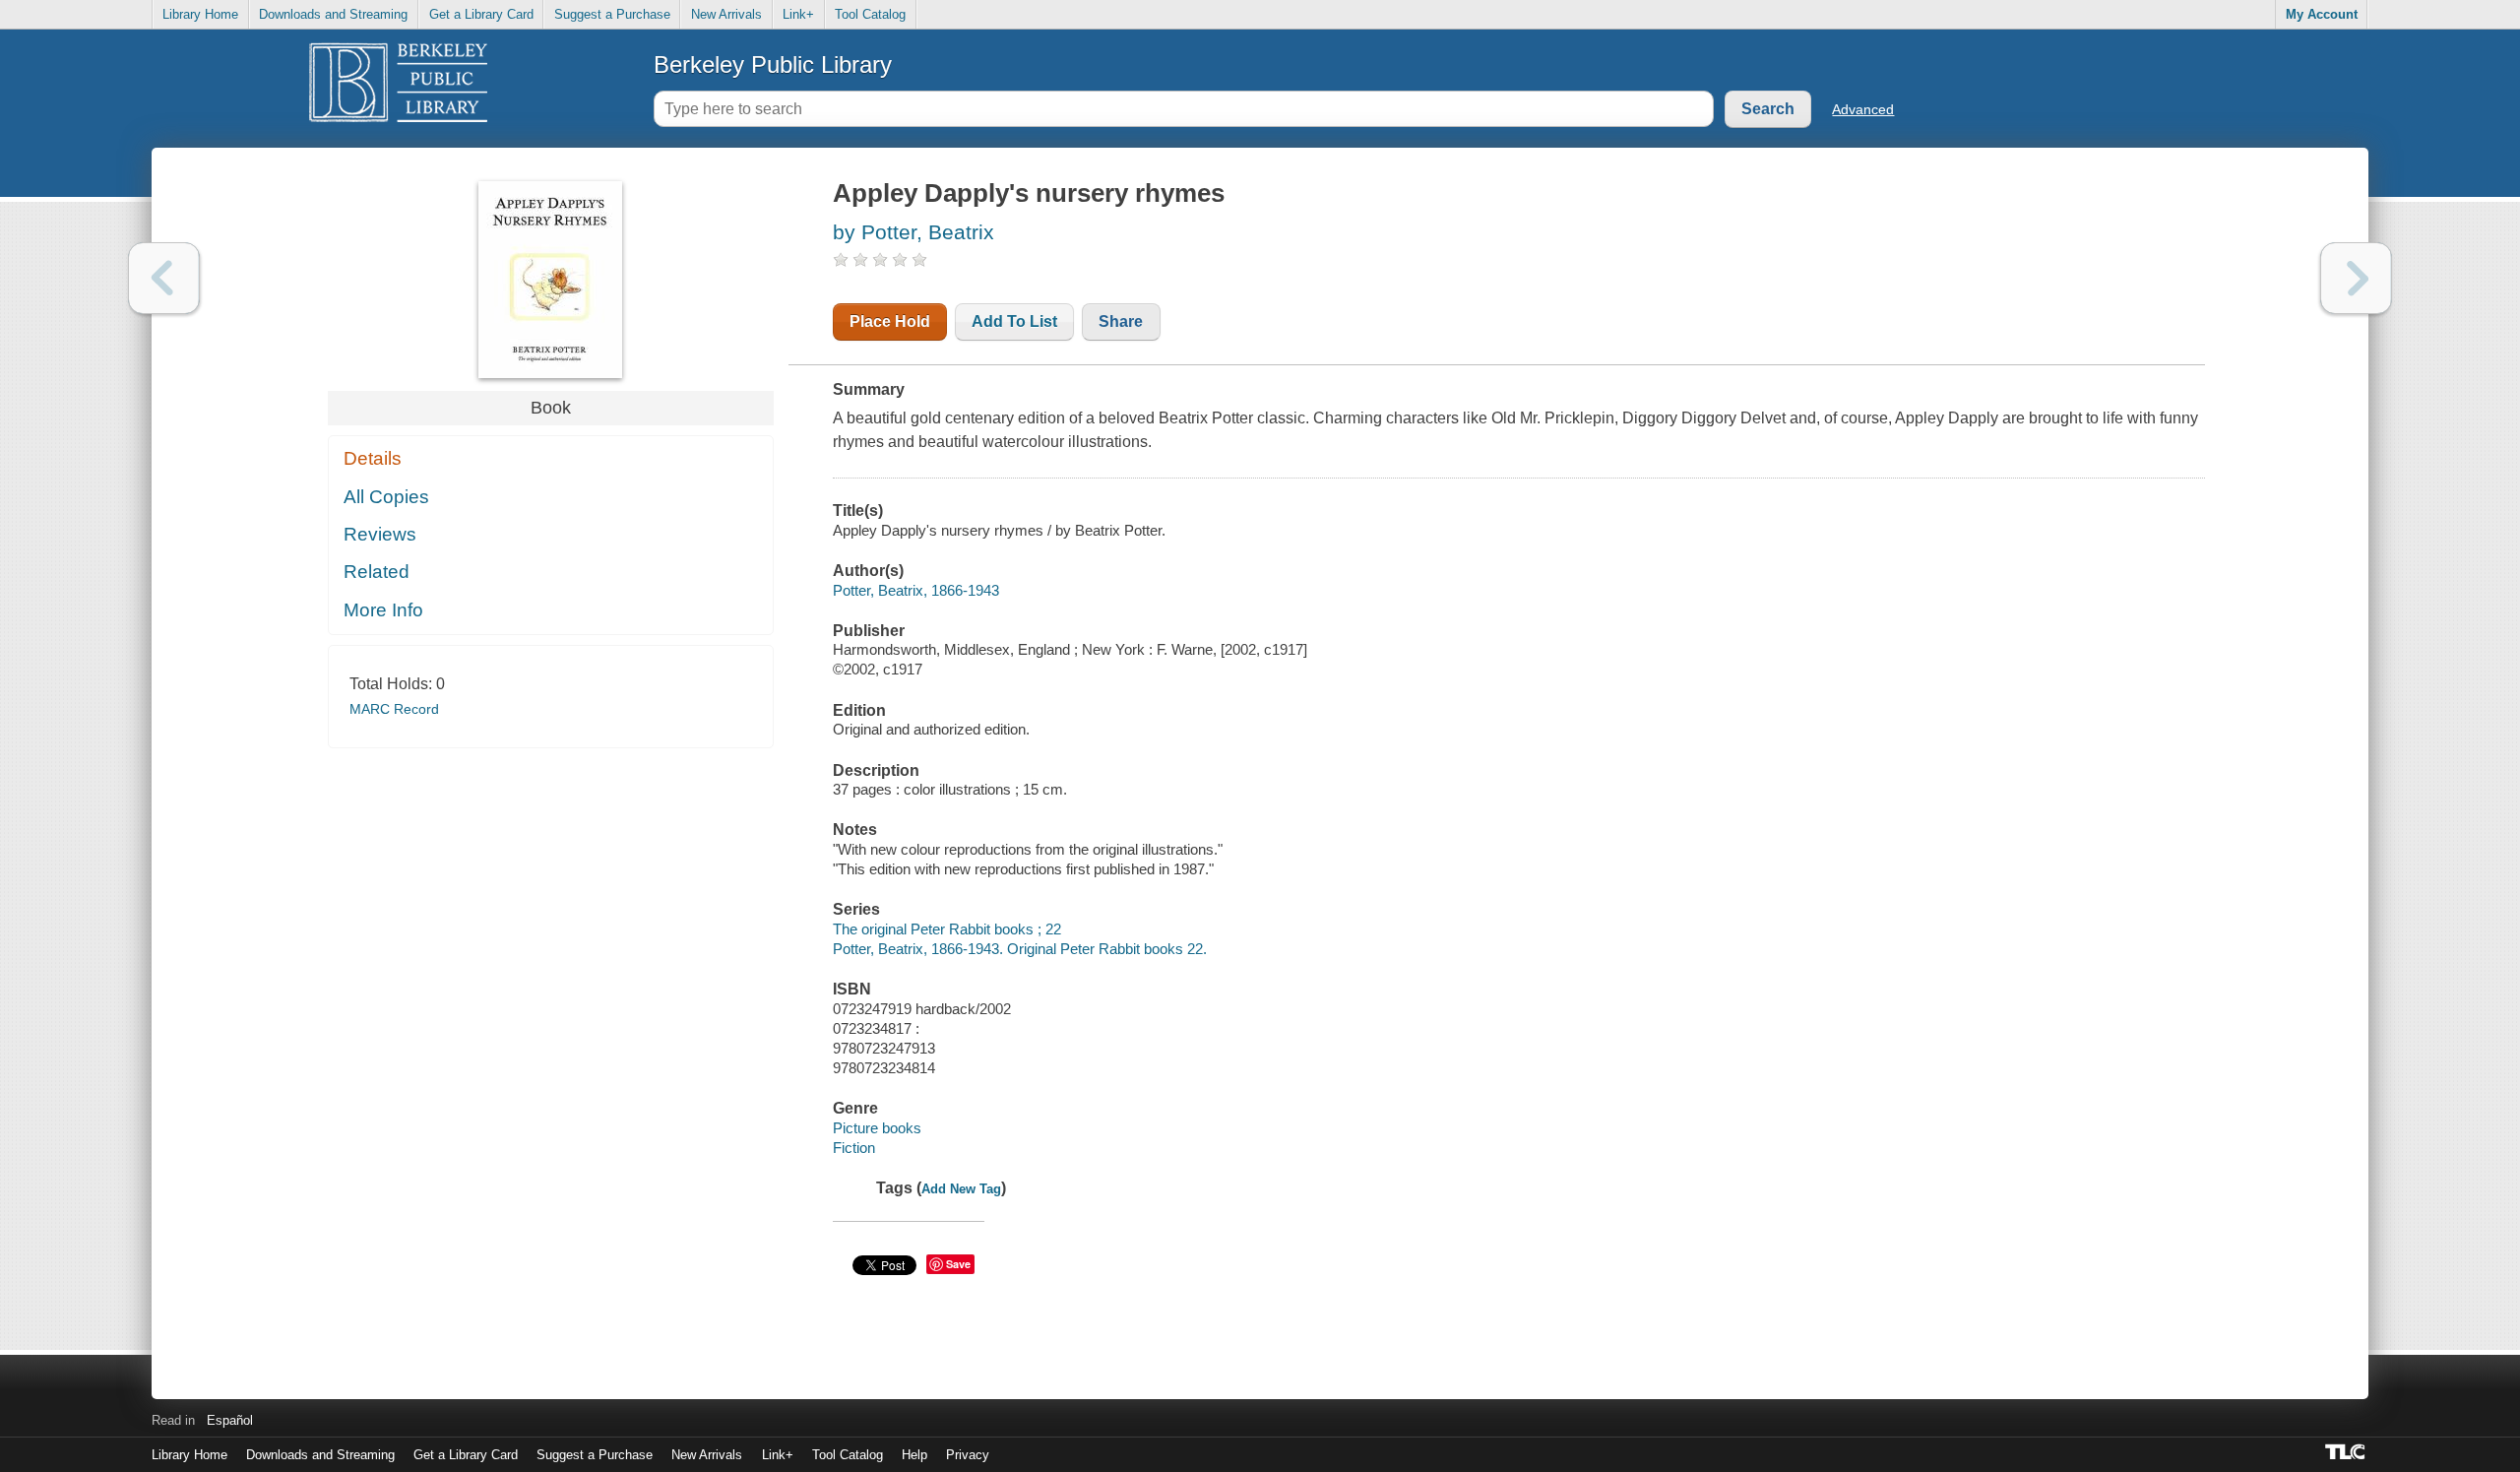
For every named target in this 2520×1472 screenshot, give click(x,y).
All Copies (386, 497)
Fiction (854, 1148)
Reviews (380, 534)
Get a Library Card (481, 14)
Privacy (968, 1455)
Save (958, 1264)
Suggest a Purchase (612, 14)
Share (1121, 321)
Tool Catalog (870, 14)
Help (914, 1455)
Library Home (200, 14)
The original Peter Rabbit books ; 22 (947, 929)
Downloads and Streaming (333, 14)
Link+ (798, 14)
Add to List (1014, 321)
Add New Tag (961, 1189)
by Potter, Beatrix (913, 232)
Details (373, 458)
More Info (383, 610)
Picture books (877, 1128)
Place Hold (890, 321)
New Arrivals (726, 14)
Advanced (1863, 109)
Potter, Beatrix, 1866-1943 (916, 590)
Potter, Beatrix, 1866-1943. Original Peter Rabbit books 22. (1020, 949)
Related (377, 572)
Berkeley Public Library (773, 64)
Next (2356, 278)
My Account (2322, 14)
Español (230, 1420)
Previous (164, 278)
